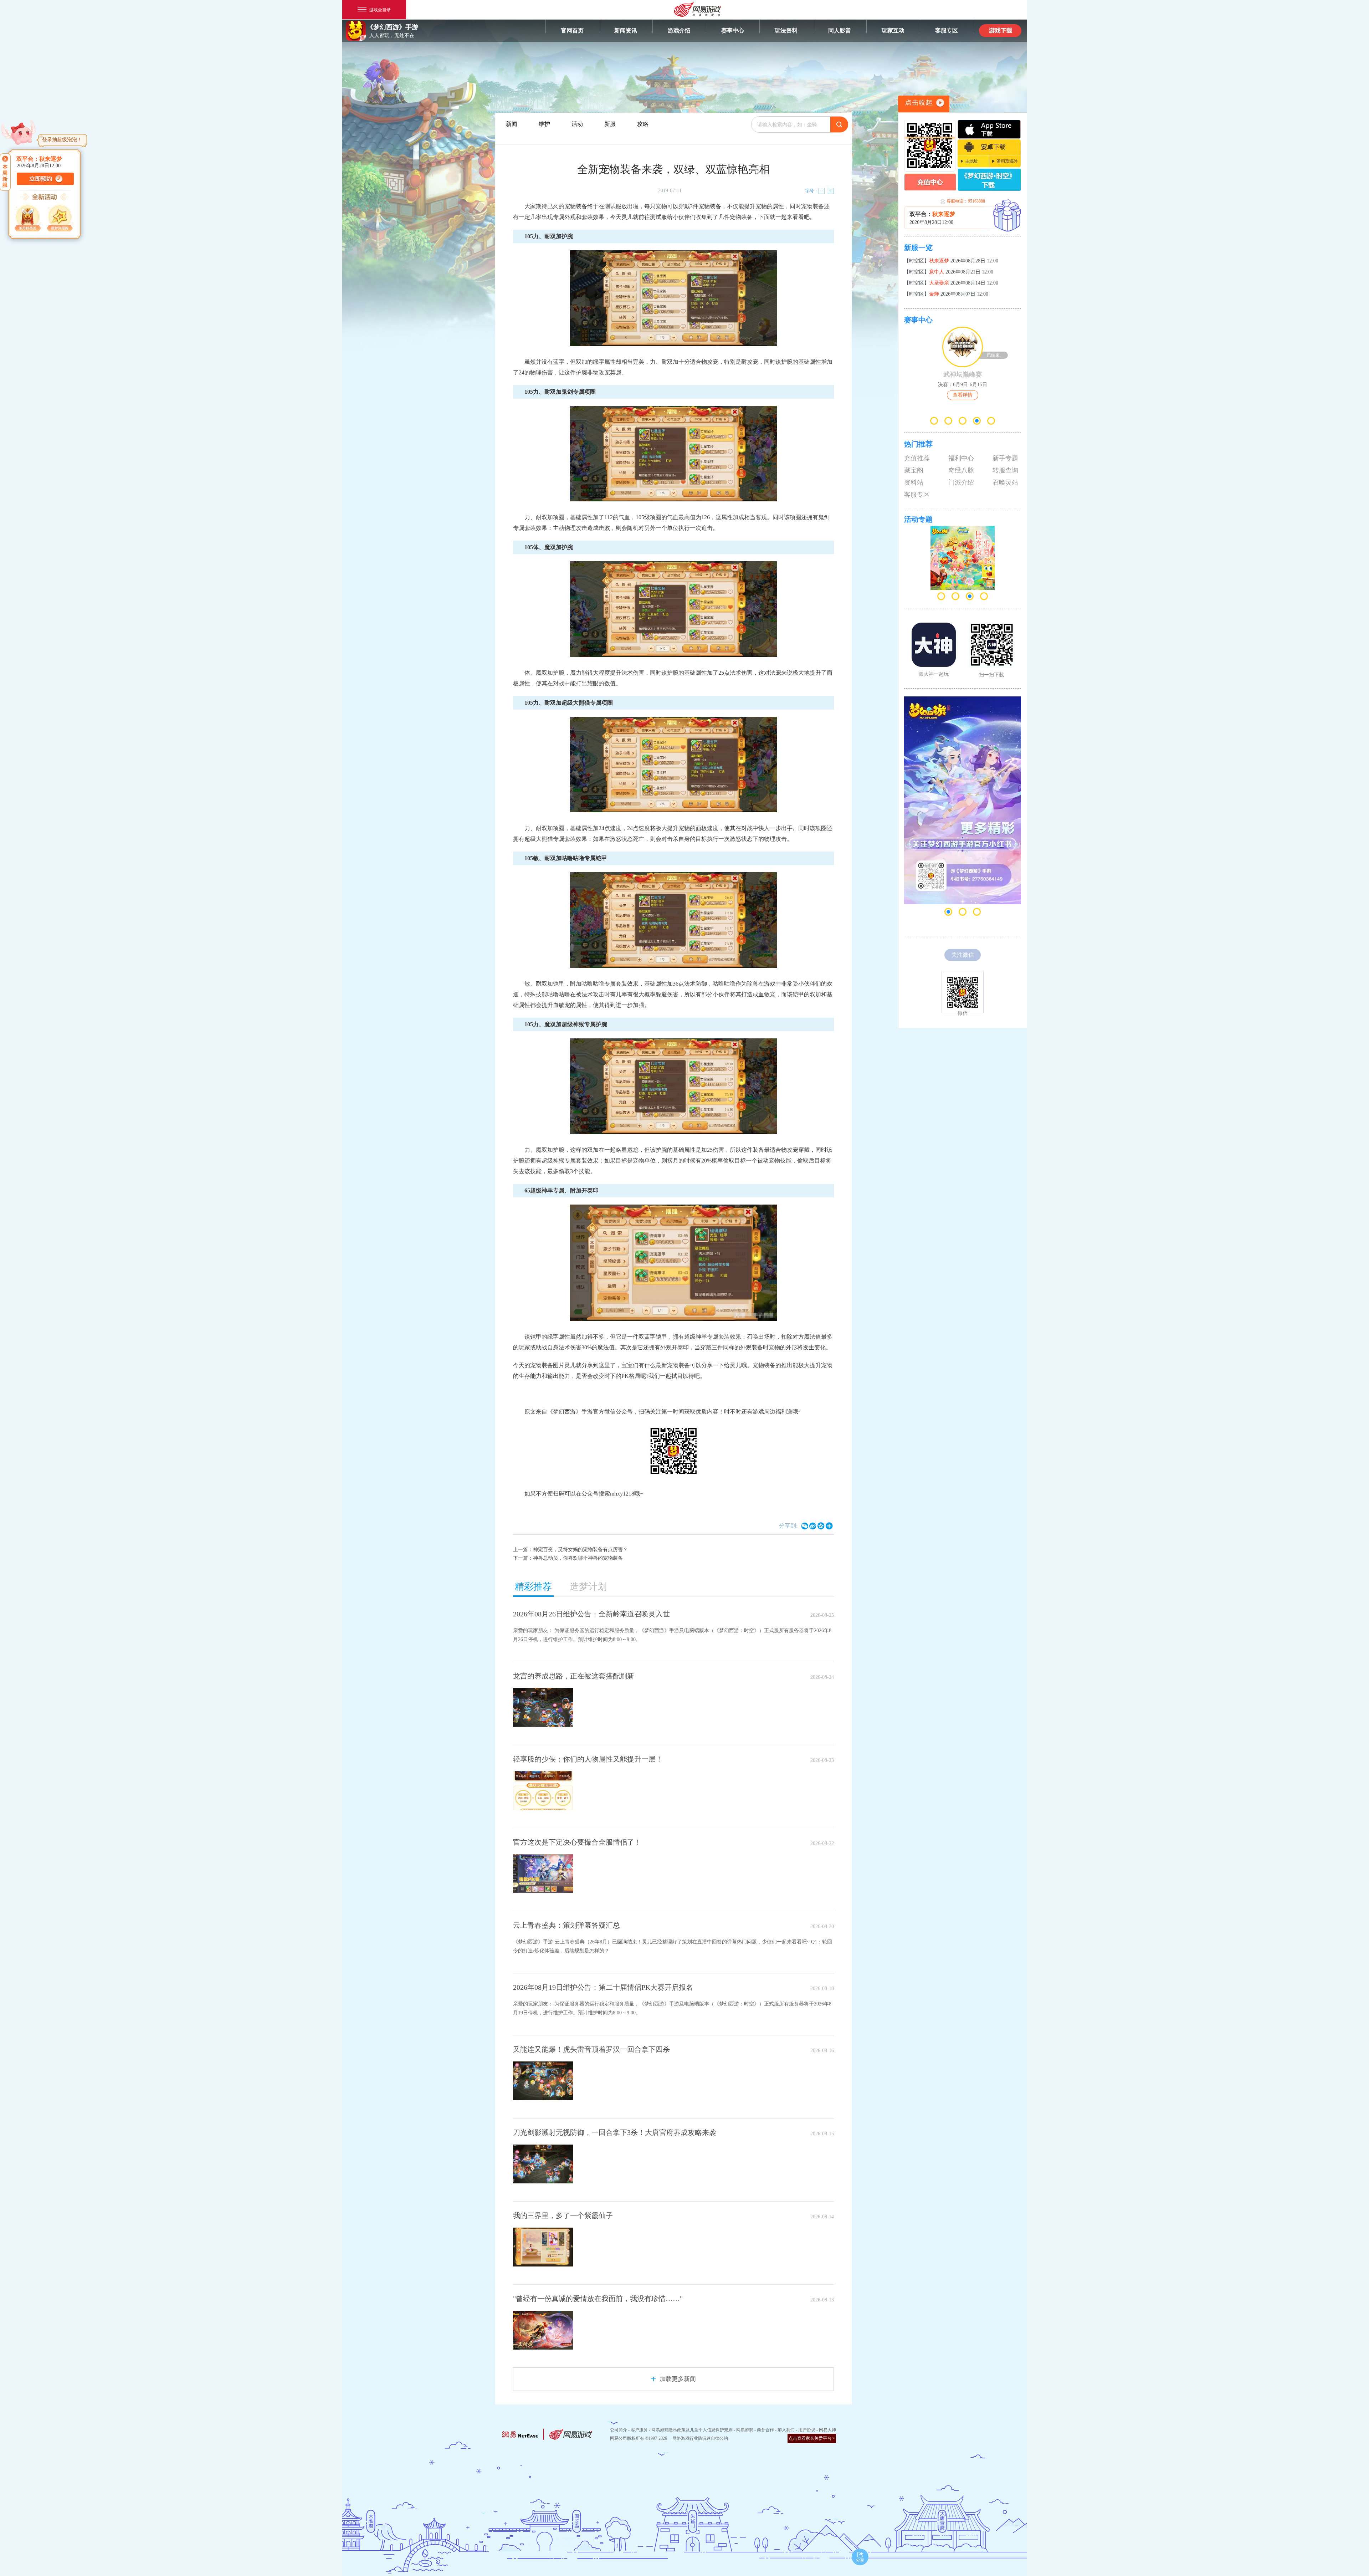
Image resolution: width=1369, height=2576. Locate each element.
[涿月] (29, 219)
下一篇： (568, 1558)
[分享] (860, 2557)
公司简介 (619, 2430)
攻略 (643, 124)
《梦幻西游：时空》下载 (989, 180)
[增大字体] (831, 191)
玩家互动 (893, 30)
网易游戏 (745, 2430)
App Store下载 (989, 129)
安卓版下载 (989, 147)
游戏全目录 (380, 9)
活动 (577, 124)
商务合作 (765, 2430)
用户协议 (807, 2430)
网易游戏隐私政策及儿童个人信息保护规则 (692, 2430)
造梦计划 (588, 1587)
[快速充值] (930, 182)
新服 (1007, 216)
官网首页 (572, 30)
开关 (924, 104)
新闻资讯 (626, 30)
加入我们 (786, 2430)
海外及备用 (1005, 161)
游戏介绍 (679, 30)
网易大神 (827, 2430)
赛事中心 (733, 30)
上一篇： (570, 1550)
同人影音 (840, 30)
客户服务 (639, 2430)
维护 (544, 124)
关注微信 (963, 955)
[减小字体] (821, 191)
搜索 (839, 124)
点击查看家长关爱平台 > (812, 2438)
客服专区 (947, 30)
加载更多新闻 (678, 2379)
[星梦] (61, 219)
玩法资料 (786, 30)
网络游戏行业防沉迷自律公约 (700, 2438)
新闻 (512, 124)
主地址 (973, 161)
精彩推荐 (533, 1587)
